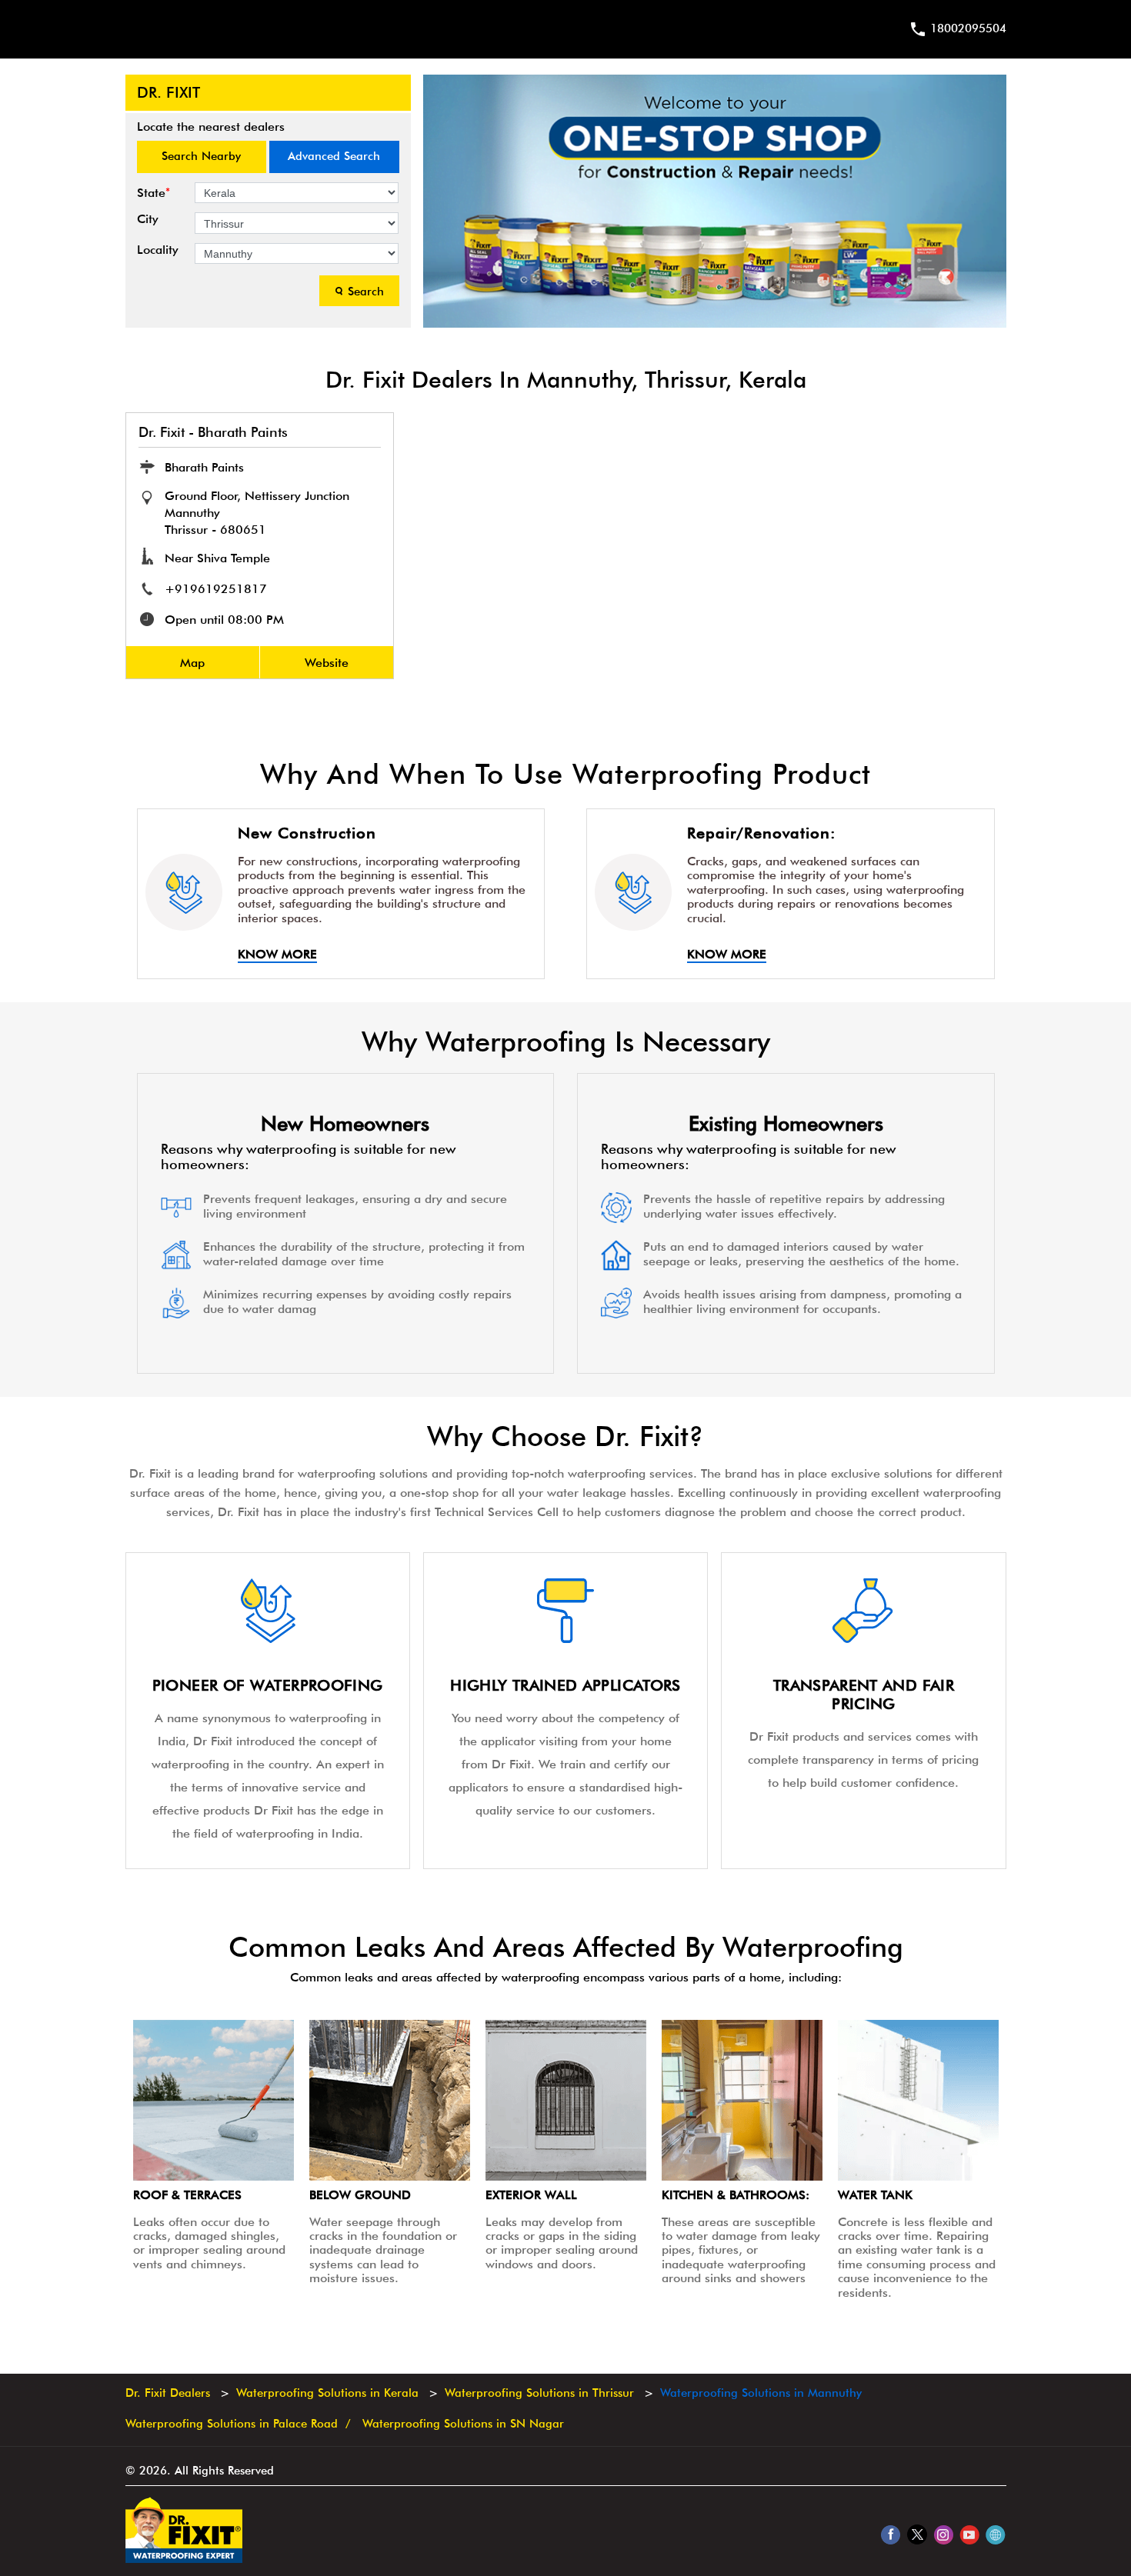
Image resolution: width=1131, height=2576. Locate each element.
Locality (158, 250)
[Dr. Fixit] (184, 2559)
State (153, 193)
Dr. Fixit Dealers (170, 2393)
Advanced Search (334, 156)
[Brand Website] (995, 2534)
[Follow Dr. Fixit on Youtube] (969, 2534)
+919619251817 (216, 589)
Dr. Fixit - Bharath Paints (213, 432)
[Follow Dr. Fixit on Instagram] (943, 2534)
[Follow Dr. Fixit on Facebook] (891, 2534)
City (148, 219)
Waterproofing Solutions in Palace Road (232, 2424)
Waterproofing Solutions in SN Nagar (463, 2424)
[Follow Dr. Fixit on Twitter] (917, 2534)
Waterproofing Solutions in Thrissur (539, 2393)
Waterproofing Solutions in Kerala (327, 2393)
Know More (277, 955)
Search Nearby (201, 156)
